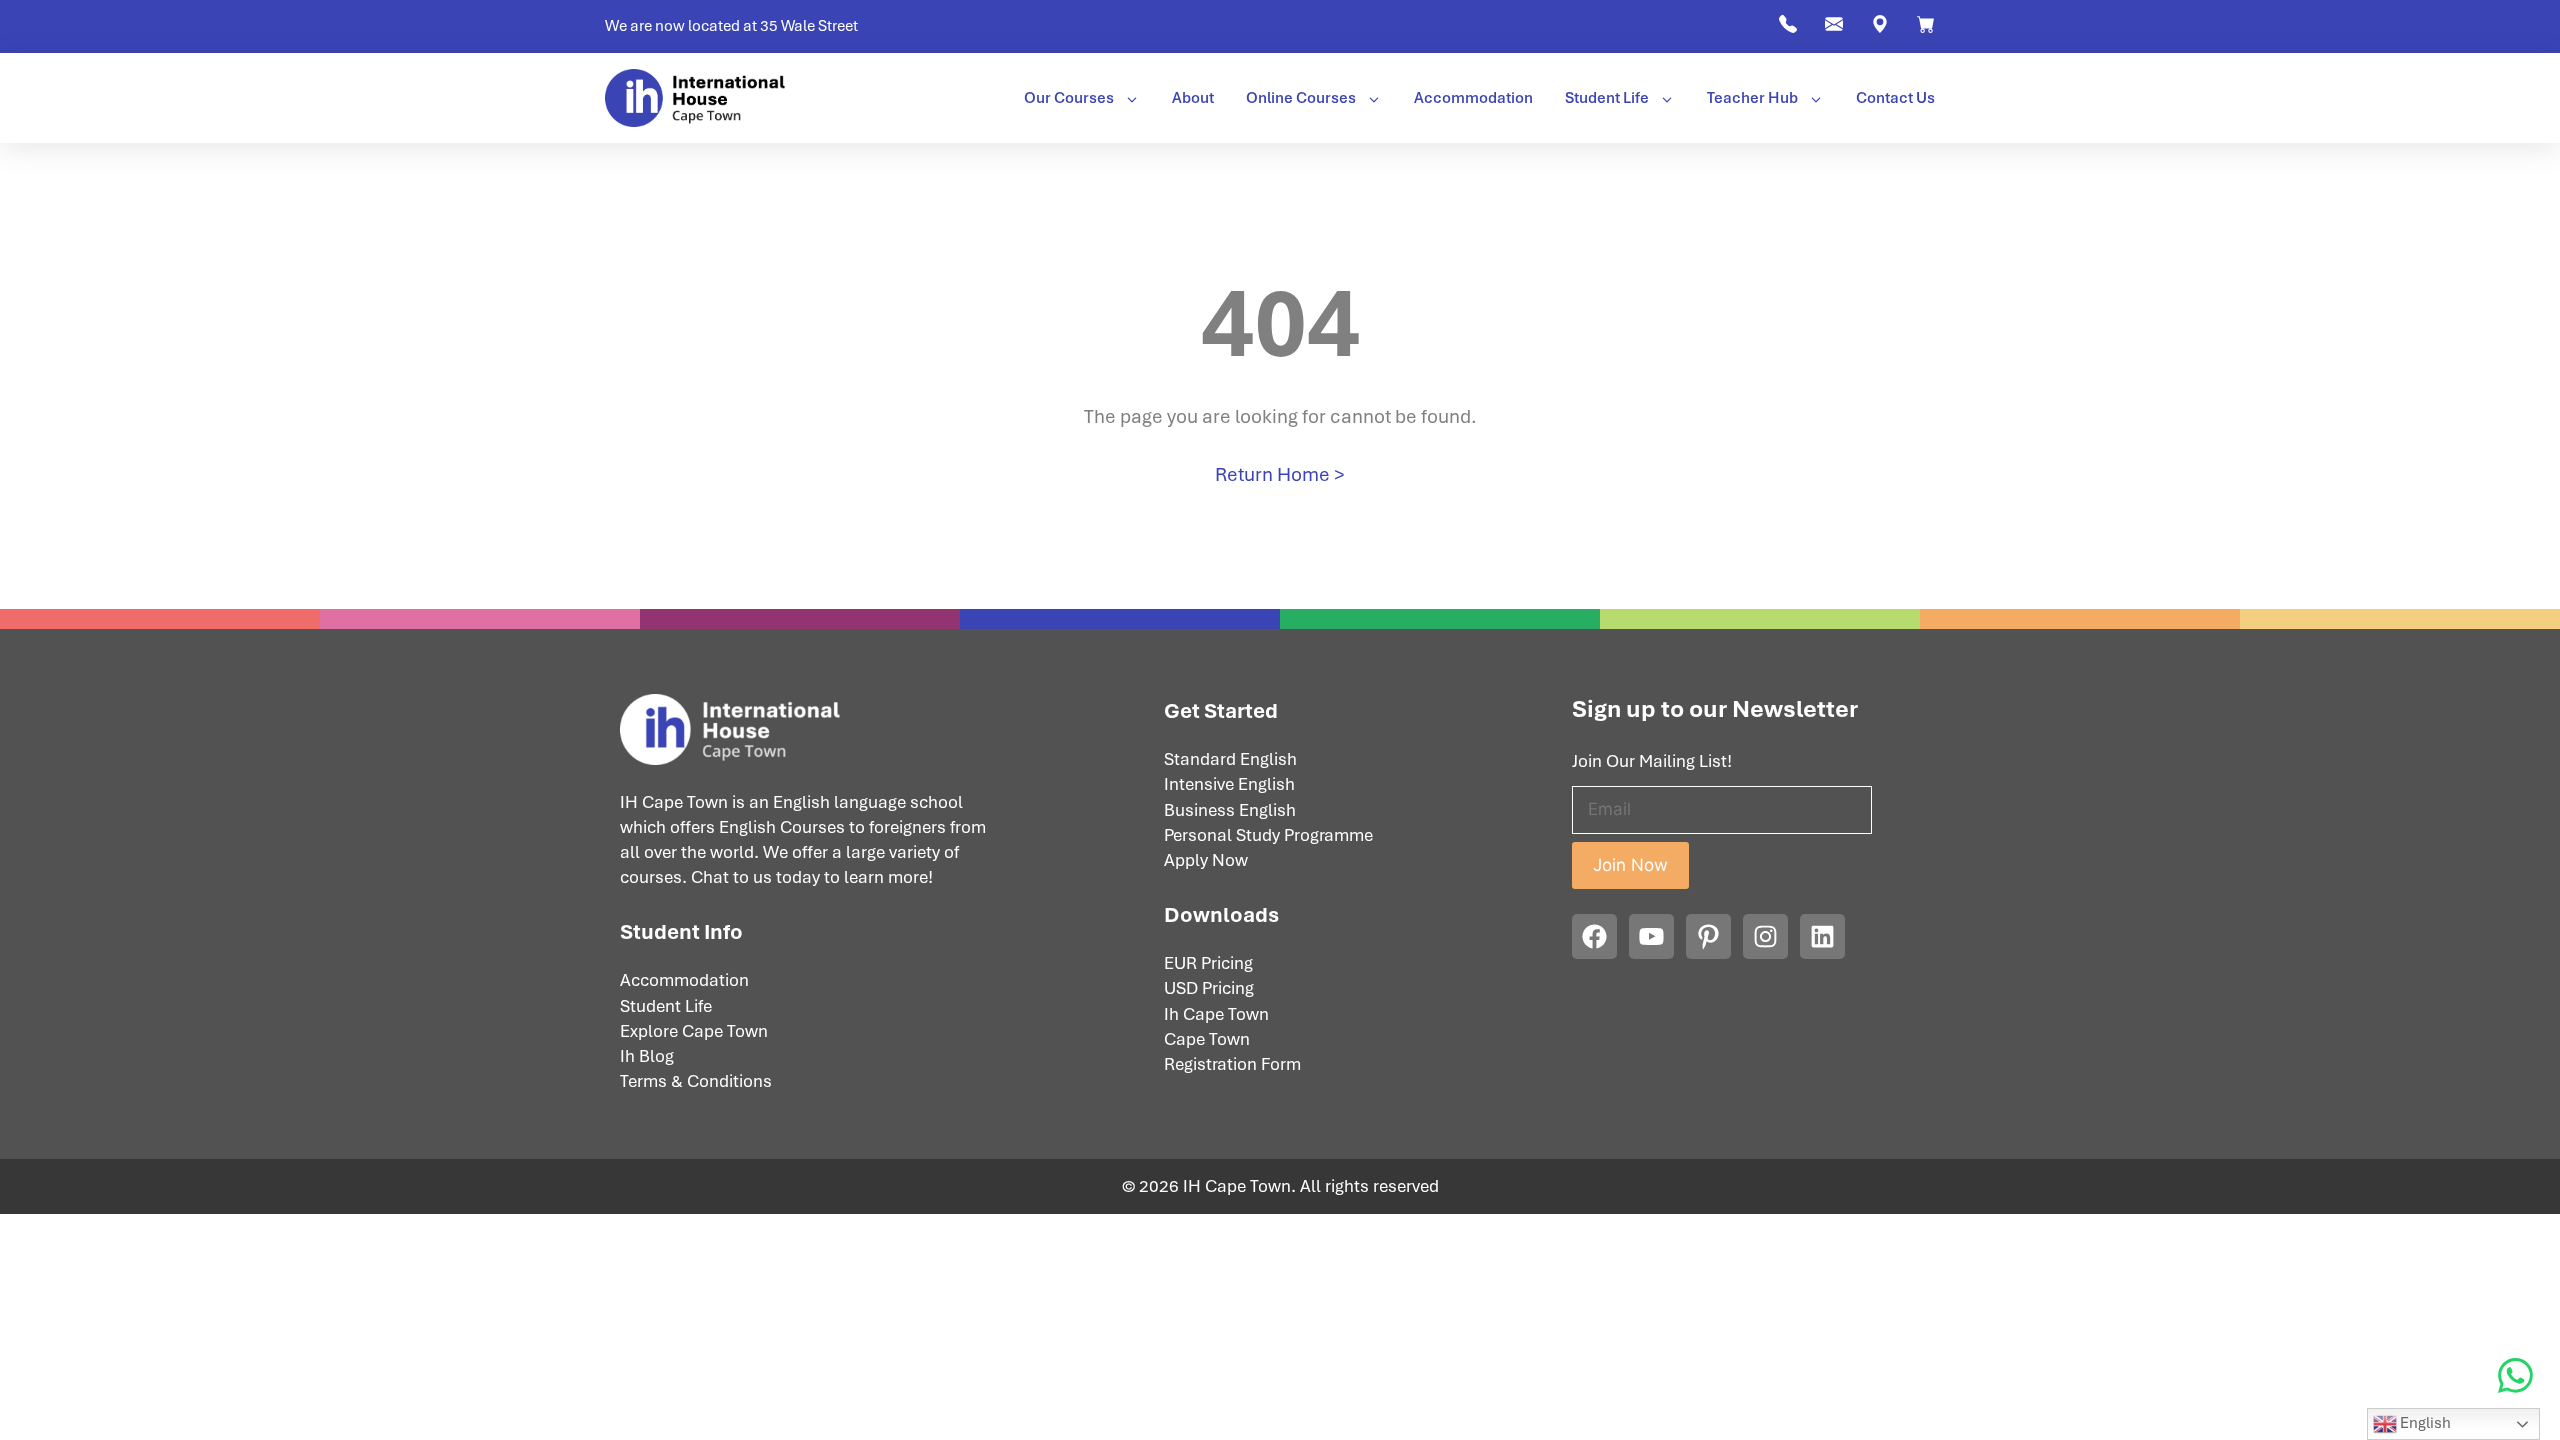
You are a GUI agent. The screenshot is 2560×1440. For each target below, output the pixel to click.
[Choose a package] (1926, 29)
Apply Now (1206, 860)
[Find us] (1880, 29)
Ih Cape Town (1216, 1014)
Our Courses (1069, 98)
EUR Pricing (1208, 963)
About (1193, 98)
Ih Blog (647, 1056)
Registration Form (1232, 1064)
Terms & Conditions (696, 1081)
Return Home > (1280, 474)
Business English (1230, 810)
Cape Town (1207, 1039)
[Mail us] (1834, 29)
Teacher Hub (1752, 98)
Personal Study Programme (1268, 835)
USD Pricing (1209, 988)
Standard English (1230, 759)
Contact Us (1895, 98)
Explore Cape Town (694, 1031)
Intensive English (1229, 784)
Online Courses (1301, 98)
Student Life (1607, 98)
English (2424, 1423)
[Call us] (1788, 29)
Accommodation (1473, 98)
